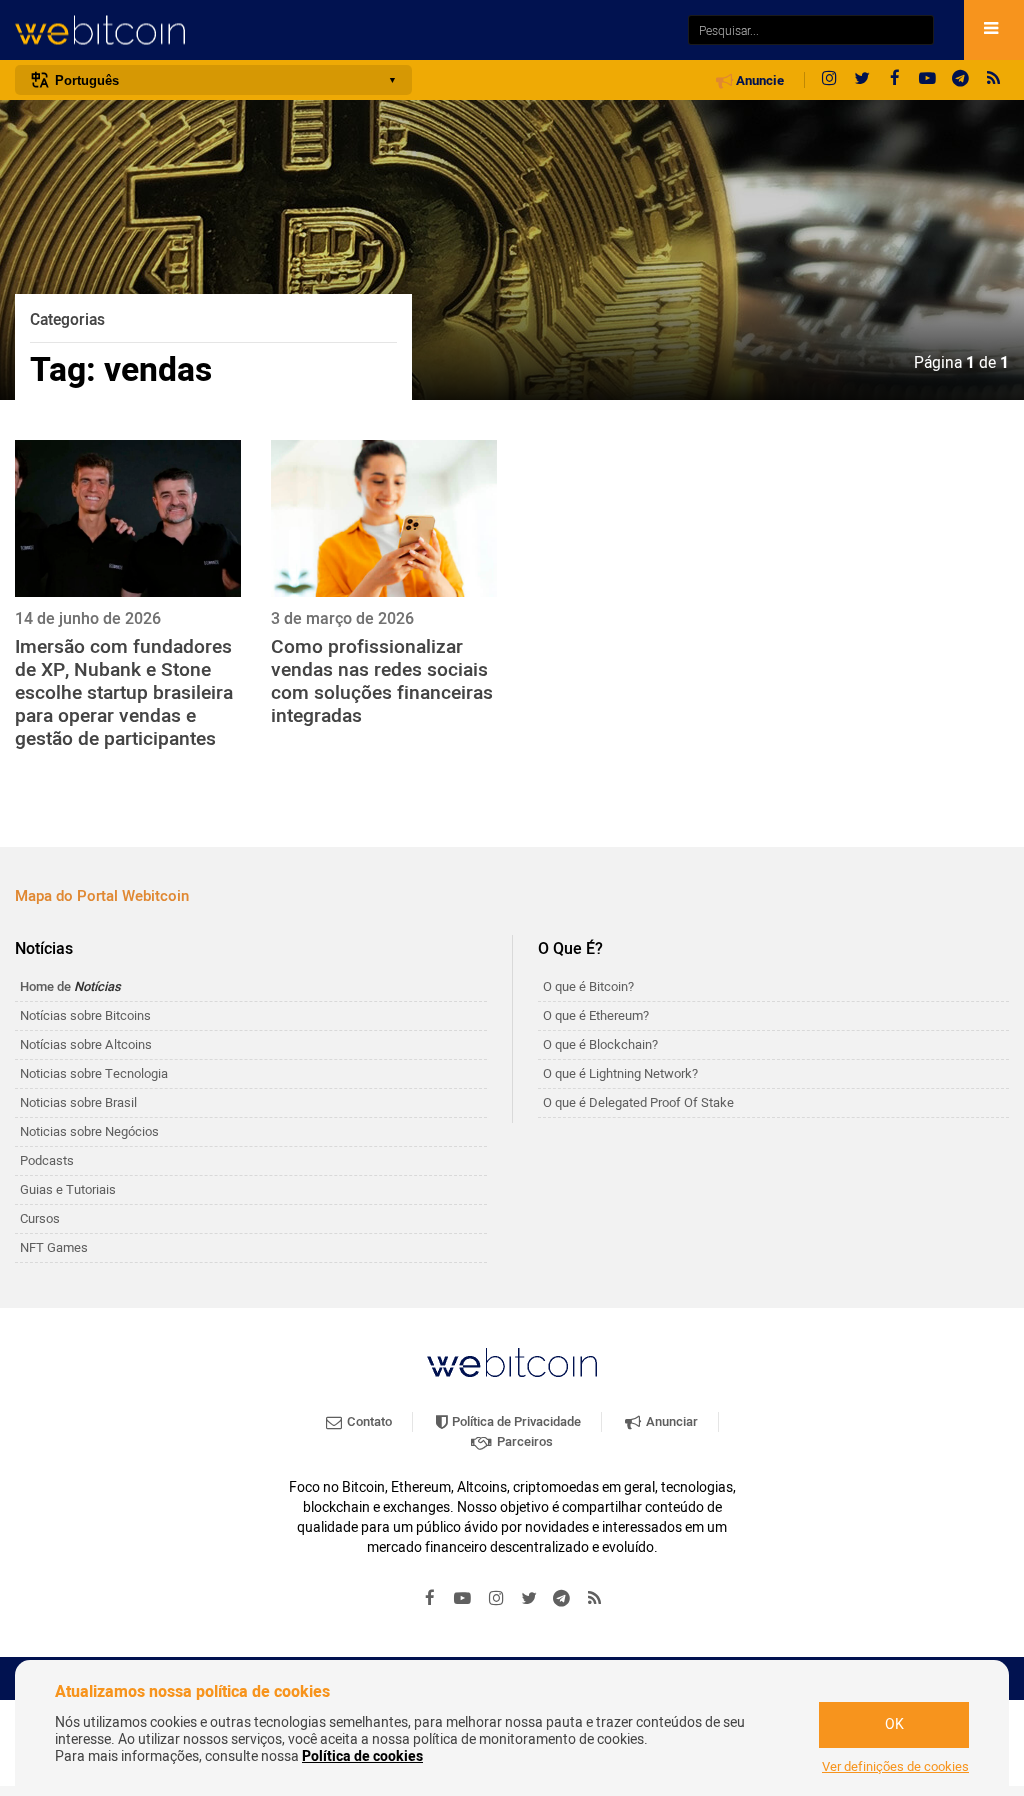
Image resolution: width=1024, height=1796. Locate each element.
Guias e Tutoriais (68, 1189)
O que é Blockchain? (600, 1044)
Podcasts (47, 1160)
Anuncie (758, 81)
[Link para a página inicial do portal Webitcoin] (512, 1362)
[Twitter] (862, 80)
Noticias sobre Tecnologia (94, 1073)
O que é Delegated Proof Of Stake (638, 1102)
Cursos (40, 1218)
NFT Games (54, 1247)
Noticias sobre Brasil (78, 1102)
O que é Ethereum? (596, 1015)
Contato (368, 1421)
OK (894, 1724)
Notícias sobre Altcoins (86, 1044)
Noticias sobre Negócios (89, 1131)
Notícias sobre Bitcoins (85, 1015)
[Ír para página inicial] (341, 30)
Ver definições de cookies (895, 1767)
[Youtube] (928, 80)
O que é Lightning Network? (620, 1073)
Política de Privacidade (515, 1421)
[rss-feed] (994, 80)
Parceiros (523, 1441)
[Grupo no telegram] (961, 80)
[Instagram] (829, 80)
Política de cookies (362, 1756)
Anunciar (670, 1421)
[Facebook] (895, 80)
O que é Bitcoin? (588, 986)
